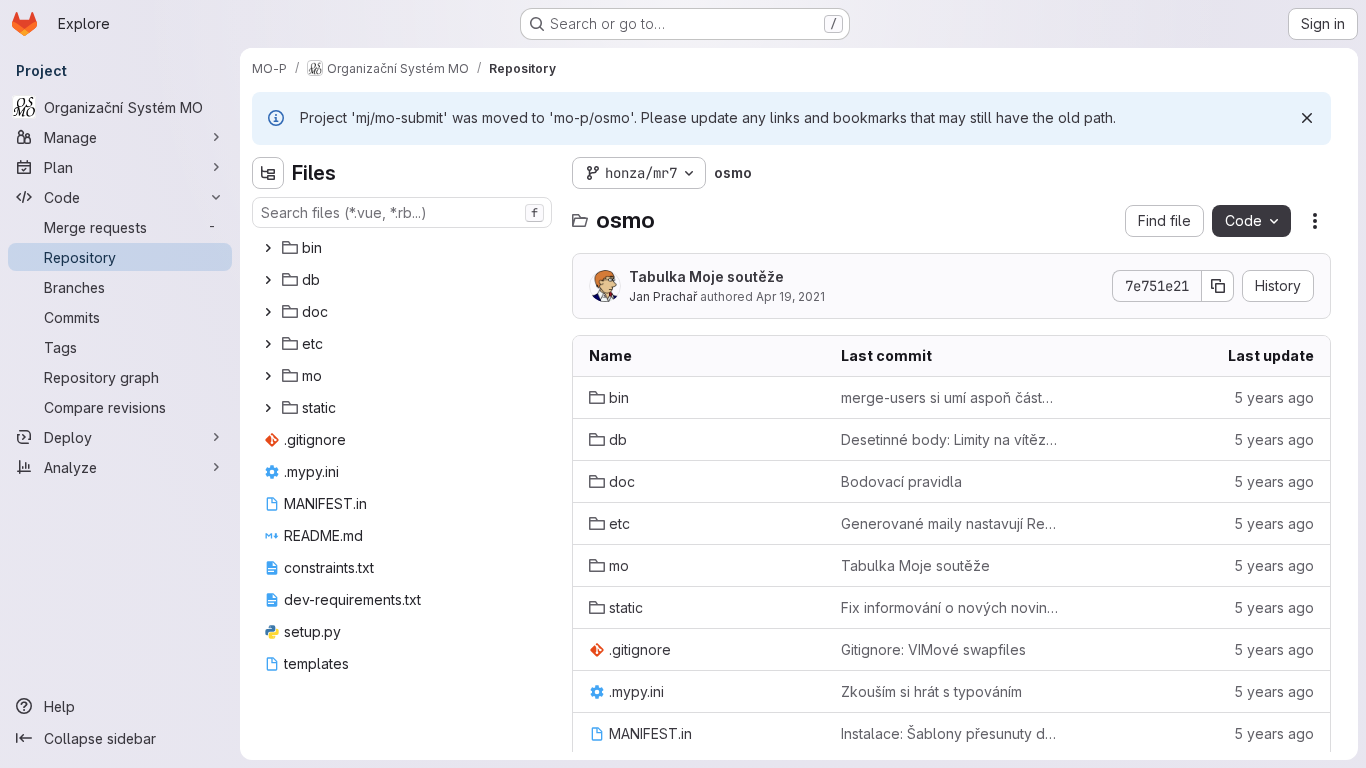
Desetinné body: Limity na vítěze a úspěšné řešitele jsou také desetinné (951, 439)
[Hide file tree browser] (268, 173)
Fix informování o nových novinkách (951, 607)
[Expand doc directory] (268, 312)
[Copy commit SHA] (1218, 286)
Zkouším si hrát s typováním (931, 691)
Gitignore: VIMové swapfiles (933, 649)
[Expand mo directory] (268, 376)
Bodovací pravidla (901, 481)
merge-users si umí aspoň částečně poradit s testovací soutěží (951, 397)
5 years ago (1274, 397)
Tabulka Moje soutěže (706, 276)
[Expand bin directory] (268, 248)
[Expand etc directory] (268, 344)
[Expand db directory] (268, 280)
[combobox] (402, 212)
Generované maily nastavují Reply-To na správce (951, 523)
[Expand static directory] (268, 408)
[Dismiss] (1307, 118)
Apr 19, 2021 (790, 296)
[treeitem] (404, 248)
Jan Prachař (663, 296)
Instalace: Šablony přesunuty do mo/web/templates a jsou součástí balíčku (951, 733)
